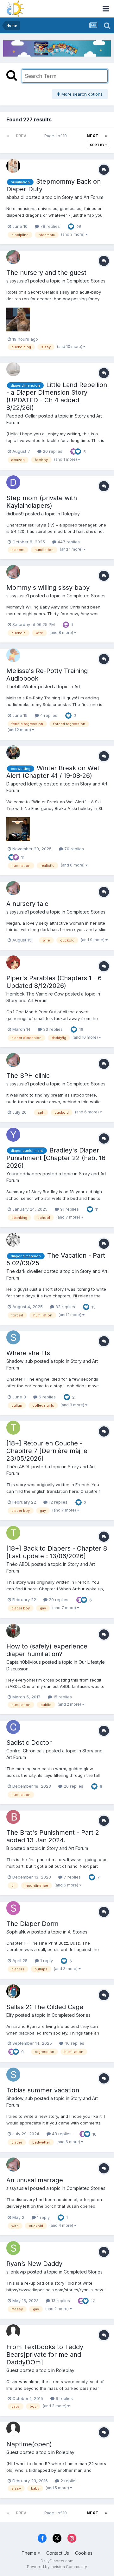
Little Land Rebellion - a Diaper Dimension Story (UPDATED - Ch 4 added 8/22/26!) (57, 396)
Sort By (98, 145)
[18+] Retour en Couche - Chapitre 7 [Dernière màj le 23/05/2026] (47, 1451)
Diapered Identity (24, 784)
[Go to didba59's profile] (13, 482)
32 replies (65, 1307)
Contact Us (58, 2553)
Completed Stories (86, 281)
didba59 (15, 514)
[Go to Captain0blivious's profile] (13, 1631)
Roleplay (71, 514)
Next (92, 136)
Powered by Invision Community (57, 2567)
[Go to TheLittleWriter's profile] (13, 655)
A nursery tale (27, 904)
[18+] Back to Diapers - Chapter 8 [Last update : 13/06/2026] (57, 1552)
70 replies (73, 849)
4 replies (48, 715)
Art (77, 686)
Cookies (84, 2553)
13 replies (60, 2301)
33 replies (52, 1029)
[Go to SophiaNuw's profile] (13, 1908)
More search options (81, 94)
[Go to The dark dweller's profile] (13, 1240)
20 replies (52, 451)
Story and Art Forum (83, 197)
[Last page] (106, 136)
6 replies (47, 1397)
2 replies (68, 2481)
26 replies (73, 1786)
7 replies (72, 1877)
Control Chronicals (25, 1751)
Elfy (10, 2015)
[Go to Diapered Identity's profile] (13, 752)
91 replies (69, 1209)
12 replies (57, 1502)
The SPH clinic (28, 1076)
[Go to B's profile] (13, 1817)
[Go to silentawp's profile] (13, 2248)
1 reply (46, 1961)
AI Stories (78, 1932)
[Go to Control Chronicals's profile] (13, 1727)
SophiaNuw (18, 1932)
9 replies (64, 2398)
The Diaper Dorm (32, 1924)
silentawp (16, 2272)
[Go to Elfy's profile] (13, 1991)
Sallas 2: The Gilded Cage (45, 2007)
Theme (30, 2553)
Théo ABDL (18, 1467)
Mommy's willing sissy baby (48, 588)
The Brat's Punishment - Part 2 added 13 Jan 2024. (53, 1836)
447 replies (68, 542)
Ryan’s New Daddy (34, 2264)
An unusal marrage (35, 2180)
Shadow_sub (20, 1361)
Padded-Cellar (22, 416)
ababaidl (15, 197)
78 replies (49, 226)
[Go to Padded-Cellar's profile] (13, 369)
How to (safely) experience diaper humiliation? (47, 1650)
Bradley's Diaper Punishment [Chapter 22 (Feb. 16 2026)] (56, 1158)
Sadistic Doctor (29, 1743)
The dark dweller (24, 1271)
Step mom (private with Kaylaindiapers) (42, 502)
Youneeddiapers (24, 1174)
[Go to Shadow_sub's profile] (13, 1337)
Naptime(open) (29, 2444)
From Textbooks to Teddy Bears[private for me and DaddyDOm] (45, 2355)
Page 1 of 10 (57, 136)
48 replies (61, 2134)
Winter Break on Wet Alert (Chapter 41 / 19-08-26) (53, 772)
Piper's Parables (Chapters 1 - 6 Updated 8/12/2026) (54, 982)
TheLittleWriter (22, 686)
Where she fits (28, 1353)
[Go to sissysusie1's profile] (13, 257)
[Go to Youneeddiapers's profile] (13, 1135)
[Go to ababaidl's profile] (13, 166)
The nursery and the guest (46, 273)
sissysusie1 (18, 281)
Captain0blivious (24, 1662)
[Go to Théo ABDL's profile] (13, 1428)
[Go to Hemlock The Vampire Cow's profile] (13, 962)
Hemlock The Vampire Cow (35, 994)
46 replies (74, 2043)
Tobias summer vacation (43, 2090)
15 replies (62, 1697)
